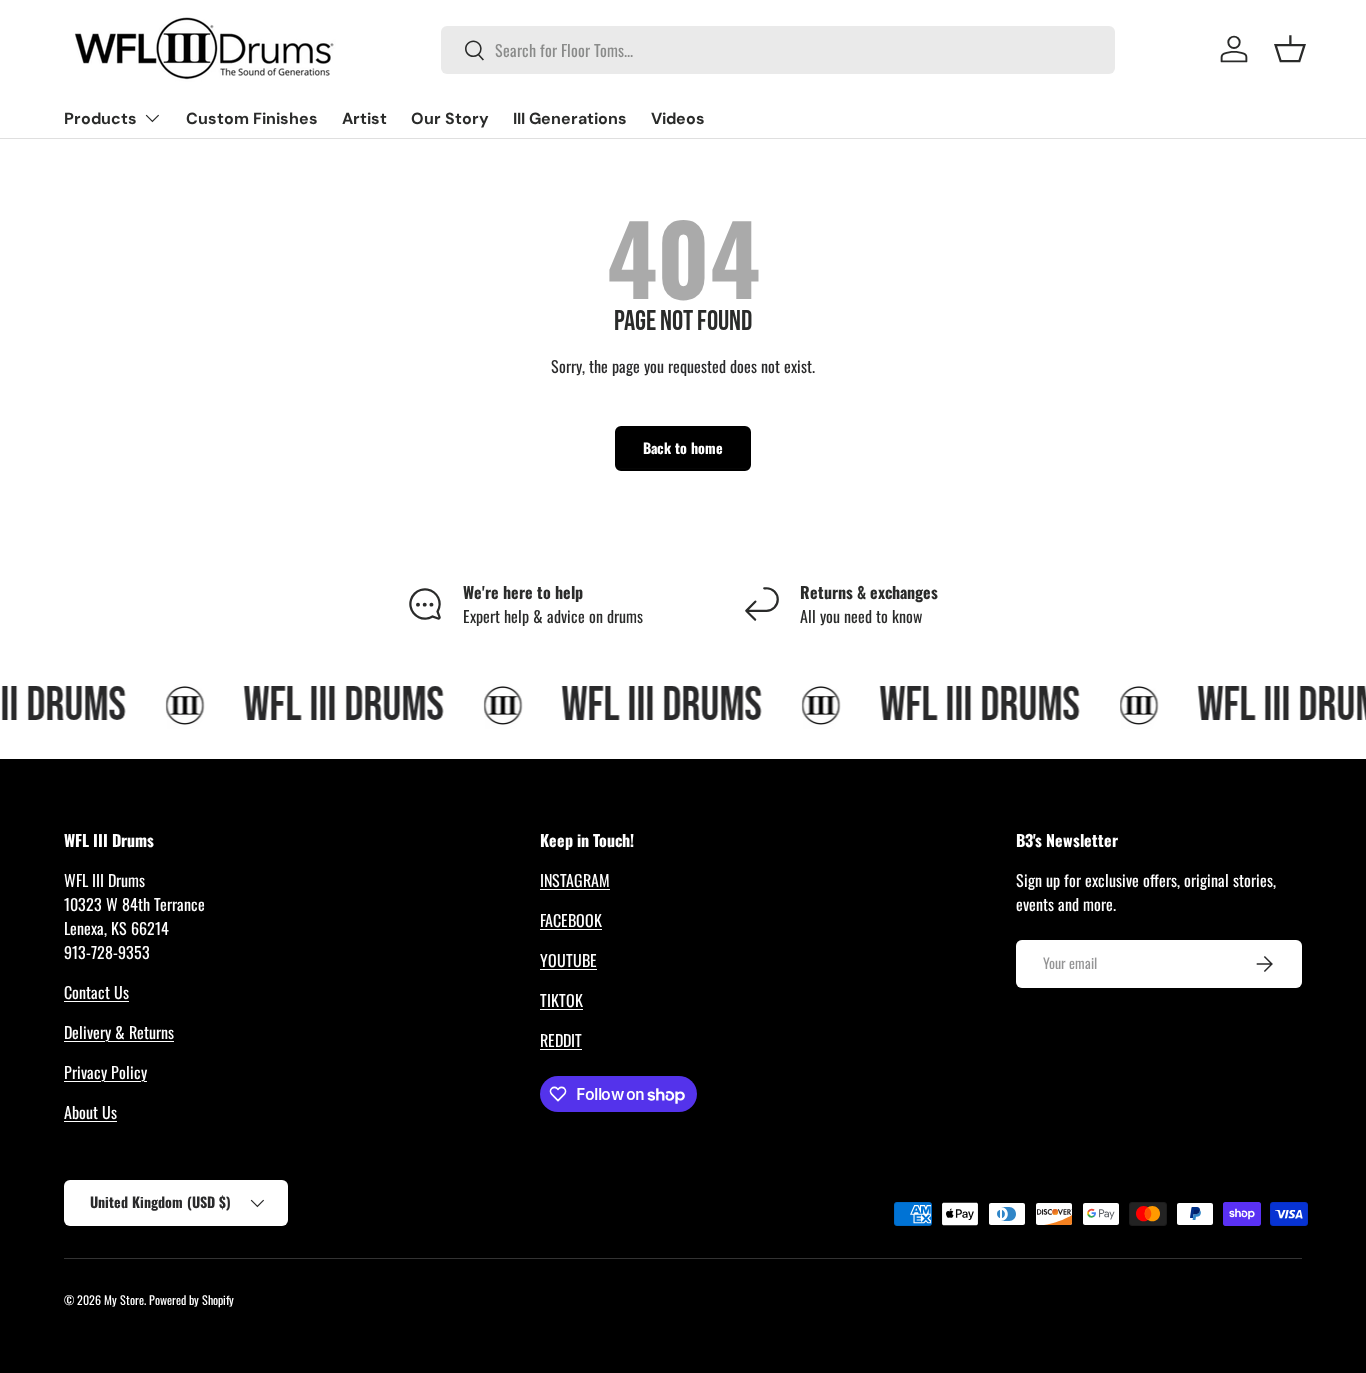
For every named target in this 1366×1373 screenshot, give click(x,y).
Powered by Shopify (191, 1299)
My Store (124, 1299)
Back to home (683, 447)
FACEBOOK (571, 920)
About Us (90, 1112)
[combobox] (777, 50)
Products (100, 118)
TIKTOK (561, 1000)
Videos (678, 118)
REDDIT (561, 1040)
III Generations (570, 118)
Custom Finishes (252, 118)
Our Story (450, 118)
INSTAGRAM (575, 880)
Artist (364, 118)
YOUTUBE (568, 960)
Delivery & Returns (119, 1032)
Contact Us (96, 992)
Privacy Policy (105, 1072)
